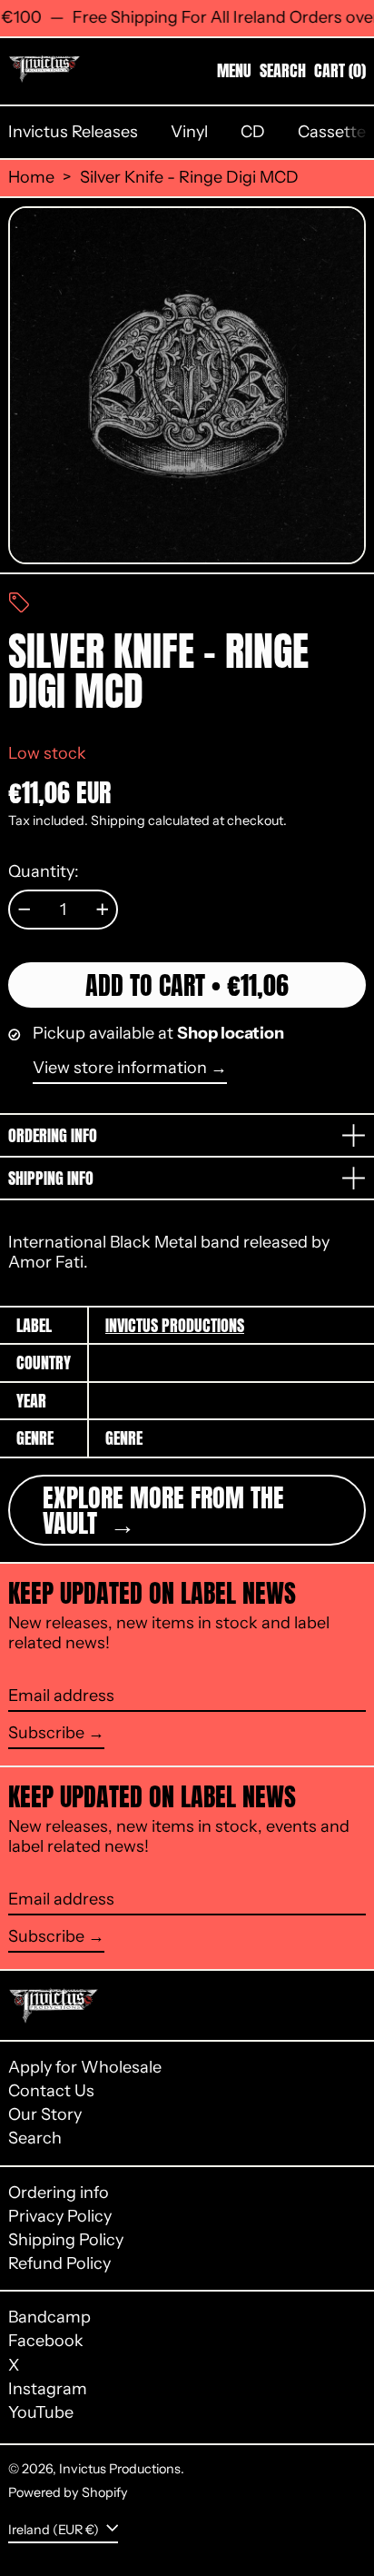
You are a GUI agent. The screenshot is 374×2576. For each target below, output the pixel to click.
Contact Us (51, 2091)
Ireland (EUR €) (55, 2529)
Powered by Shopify (68, 2492)
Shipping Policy (66, 2240)
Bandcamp (49, 2317)
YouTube (41, 2413)
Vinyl (189, 132)
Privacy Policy (60, 2216)
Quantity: (44, 872)
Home (31, 178)
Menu (234, 70)
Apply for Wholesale (85, 2067)
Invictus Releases (73, 132)
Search (35, 2138)
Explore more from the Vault (163, 1510)
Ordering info (59, 2193)
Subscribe (46, 1733)
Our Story (45, 2114)
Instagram (48, 2389)
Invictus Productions (175, 1325)
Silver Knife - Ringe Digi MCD (189, 178)
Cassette (332, 132)
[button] (283, 71)
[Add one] (103, 910)
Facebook (46, 2341)
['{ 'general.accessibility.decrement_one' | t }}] (25, 910)
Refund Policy (59, 2263)
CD (253, 132)
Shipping (118, 821)
